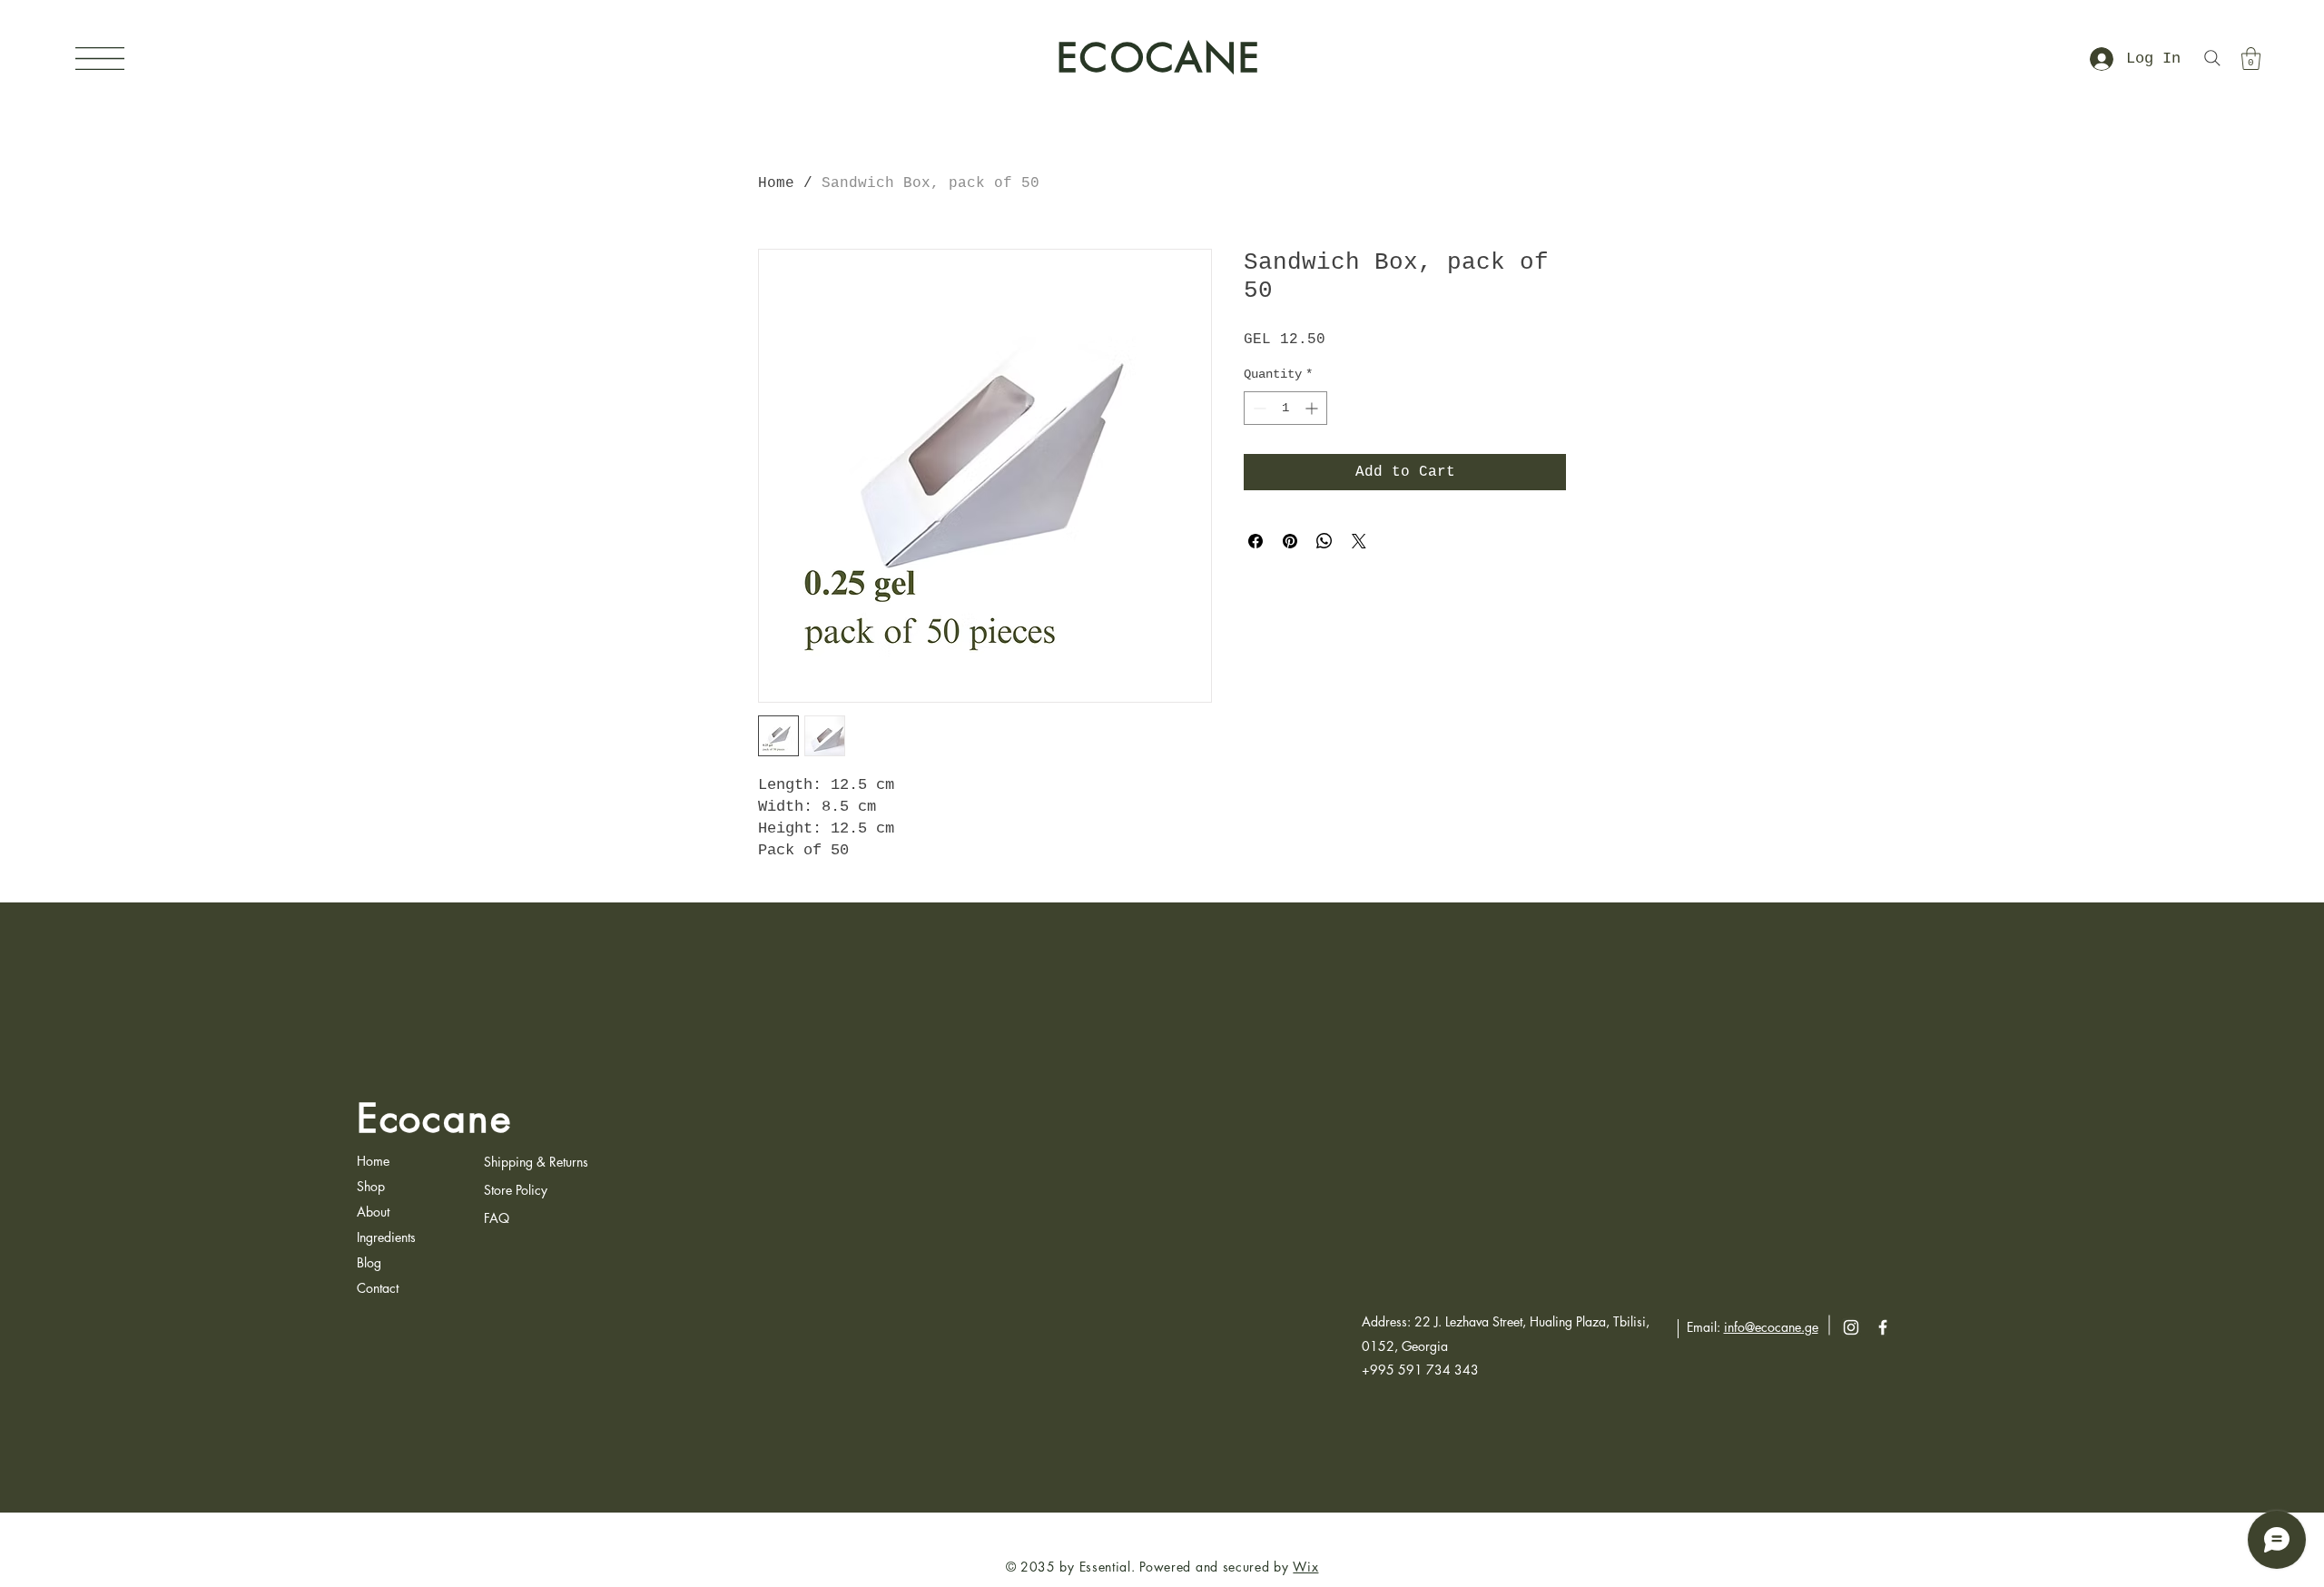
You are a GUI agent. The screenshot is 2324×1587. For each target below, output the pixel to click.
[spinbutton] (1285, 408)
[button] (100, 59)
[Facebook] (1883, 1327)
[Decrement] (1258, 408)
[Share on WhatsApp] (1324, 541)
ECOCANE (1159, 58)
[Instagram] (1851, 1327)
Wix (1305, 1567)
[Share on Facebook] (1256, 541)
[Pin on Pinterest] (1290, 541)
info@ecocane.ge (1771, 1327)
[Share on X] (1359, 541)
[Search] (2212, 58)
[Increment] (1313, 408)
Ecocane (434, 1119)
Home (776, 183)
